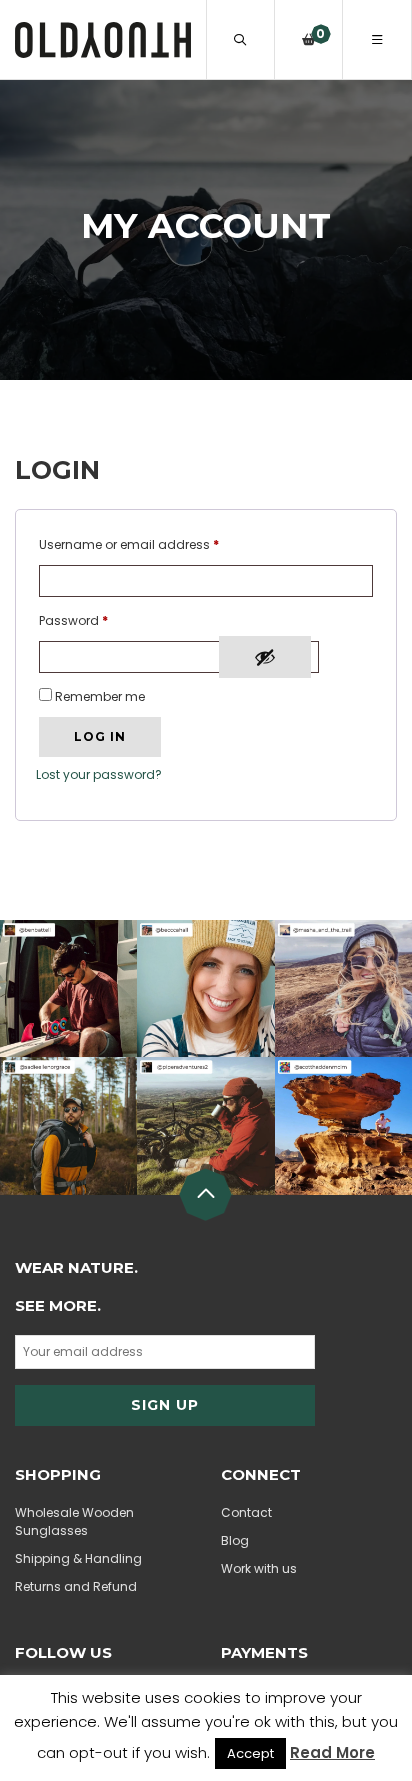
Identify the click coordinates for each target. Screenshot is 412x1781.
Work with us (259, 1568)
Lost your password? (99, 774)
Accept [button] (250, 1753)
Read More (332, 1752)
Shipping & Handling (78, 1558)
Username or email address (129, 544)
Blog (235, 1540)
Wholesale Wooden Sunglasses (74, 1521)
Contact (246, 1512)
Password (73, 620)
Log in (100, 736)
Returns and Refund (76, 1586)
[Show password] (265, 657)
